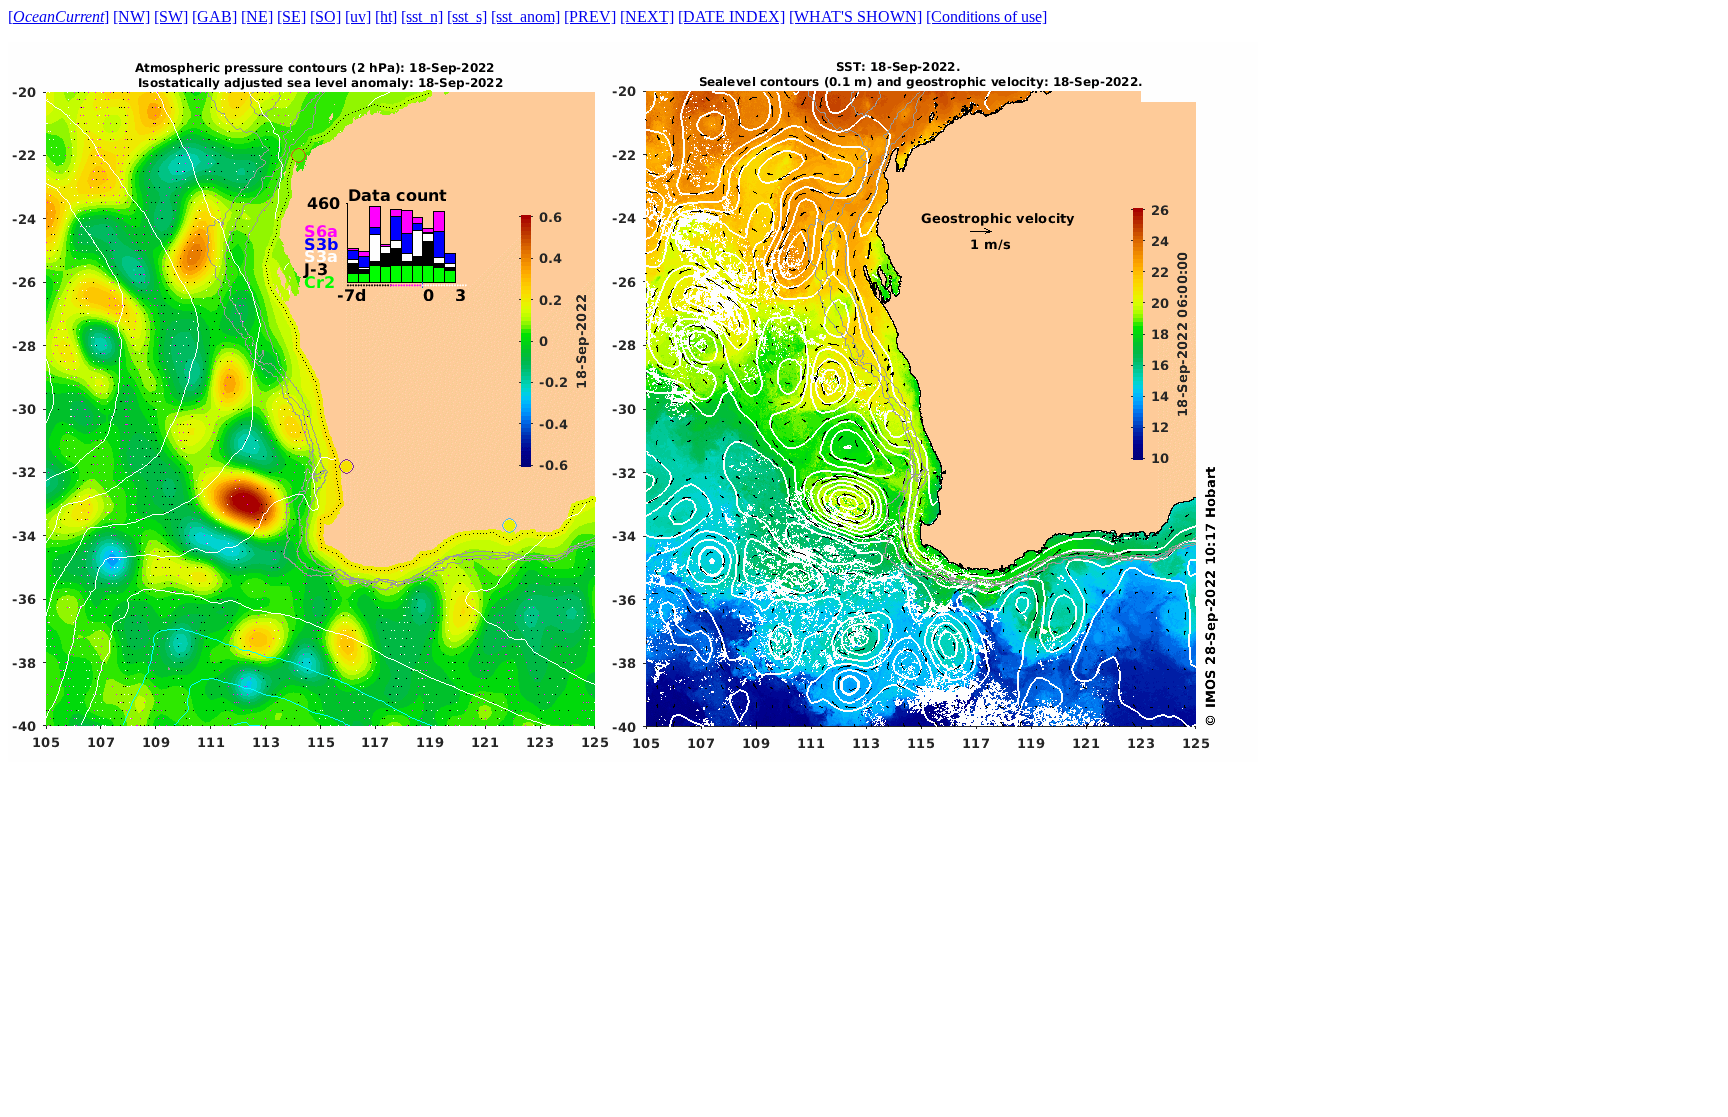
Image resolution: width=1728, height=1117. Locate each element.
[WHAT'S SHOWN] (855, 16)
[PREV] (590, 16)
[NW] (131, 16)
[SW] (171, 16)
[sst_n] (422, 16)
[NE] (257, 16)
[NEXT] (647, 16)
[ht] (386, 16)
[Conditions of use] (986, 16)
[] (58, 16)
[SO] (325, 16)
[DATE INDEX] (731, 16)
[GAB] (214, 16)
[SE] (291, 16)
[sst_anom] (525, 16)
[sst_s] (467, 16)
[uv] (358, 16)
